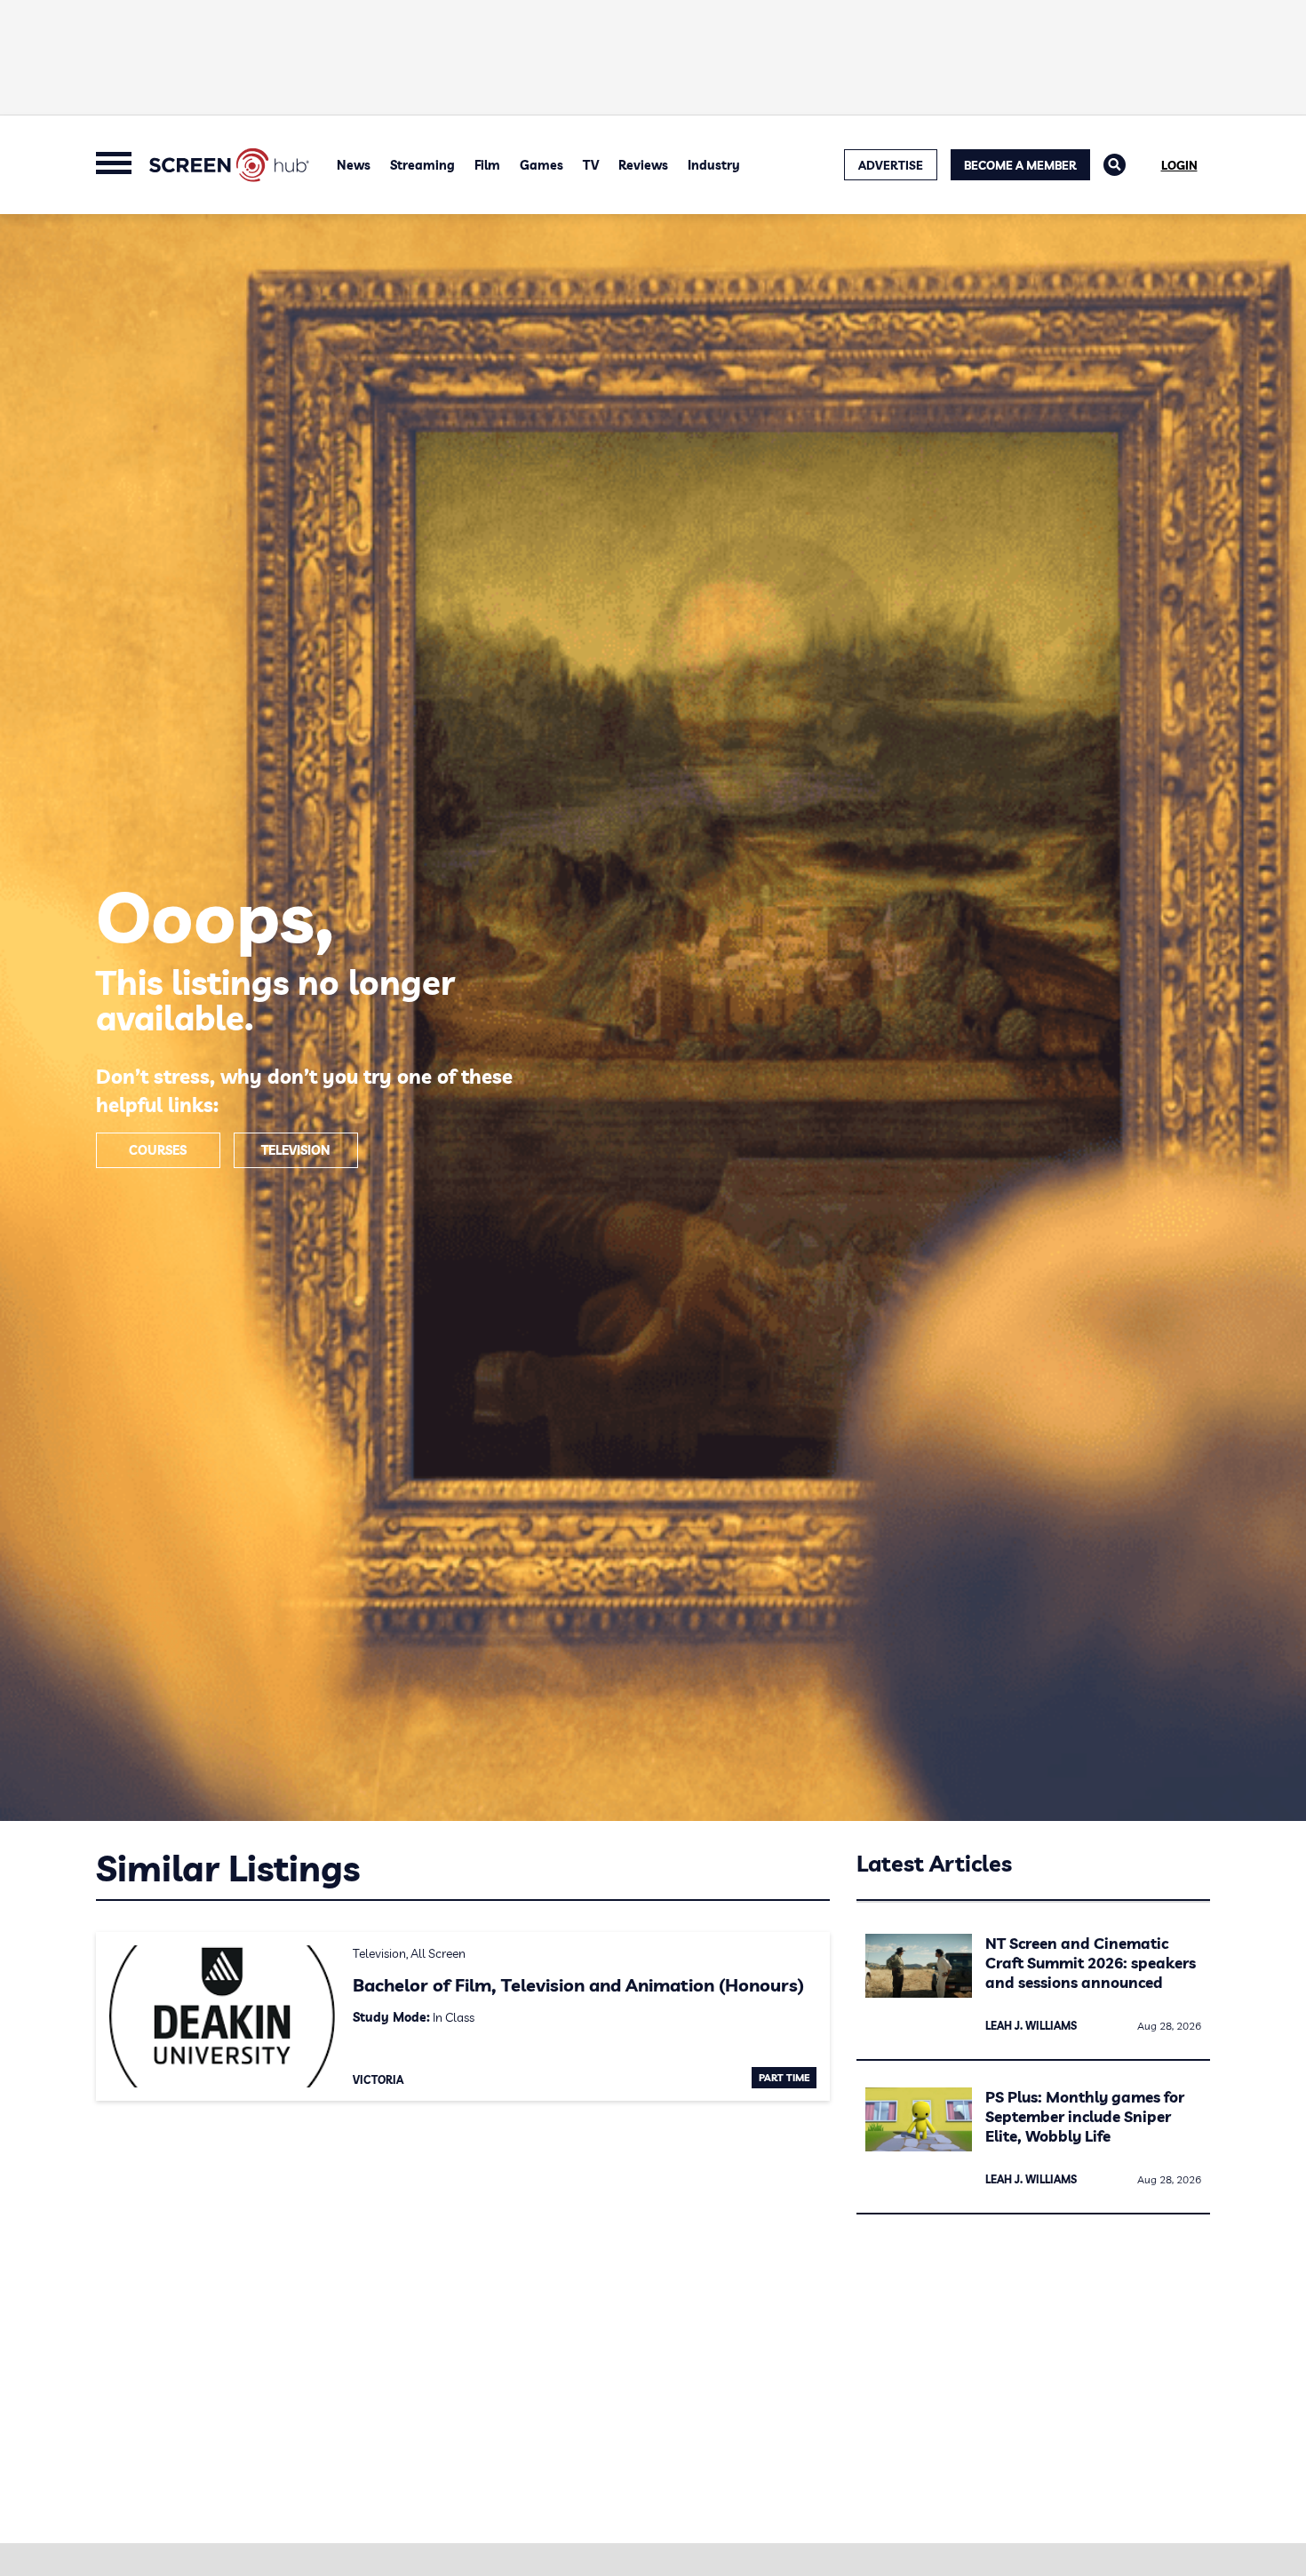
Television (296, 1150)
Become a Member (1020, 165)
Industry (714, 165)
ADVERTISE (891, 165)
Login (1179, 165)
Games (542, 165)
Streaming (422, 165)
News (354, 165)
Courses (158, 1150)
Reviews (643, 165)
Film (487, 165)
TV (591, 165)
